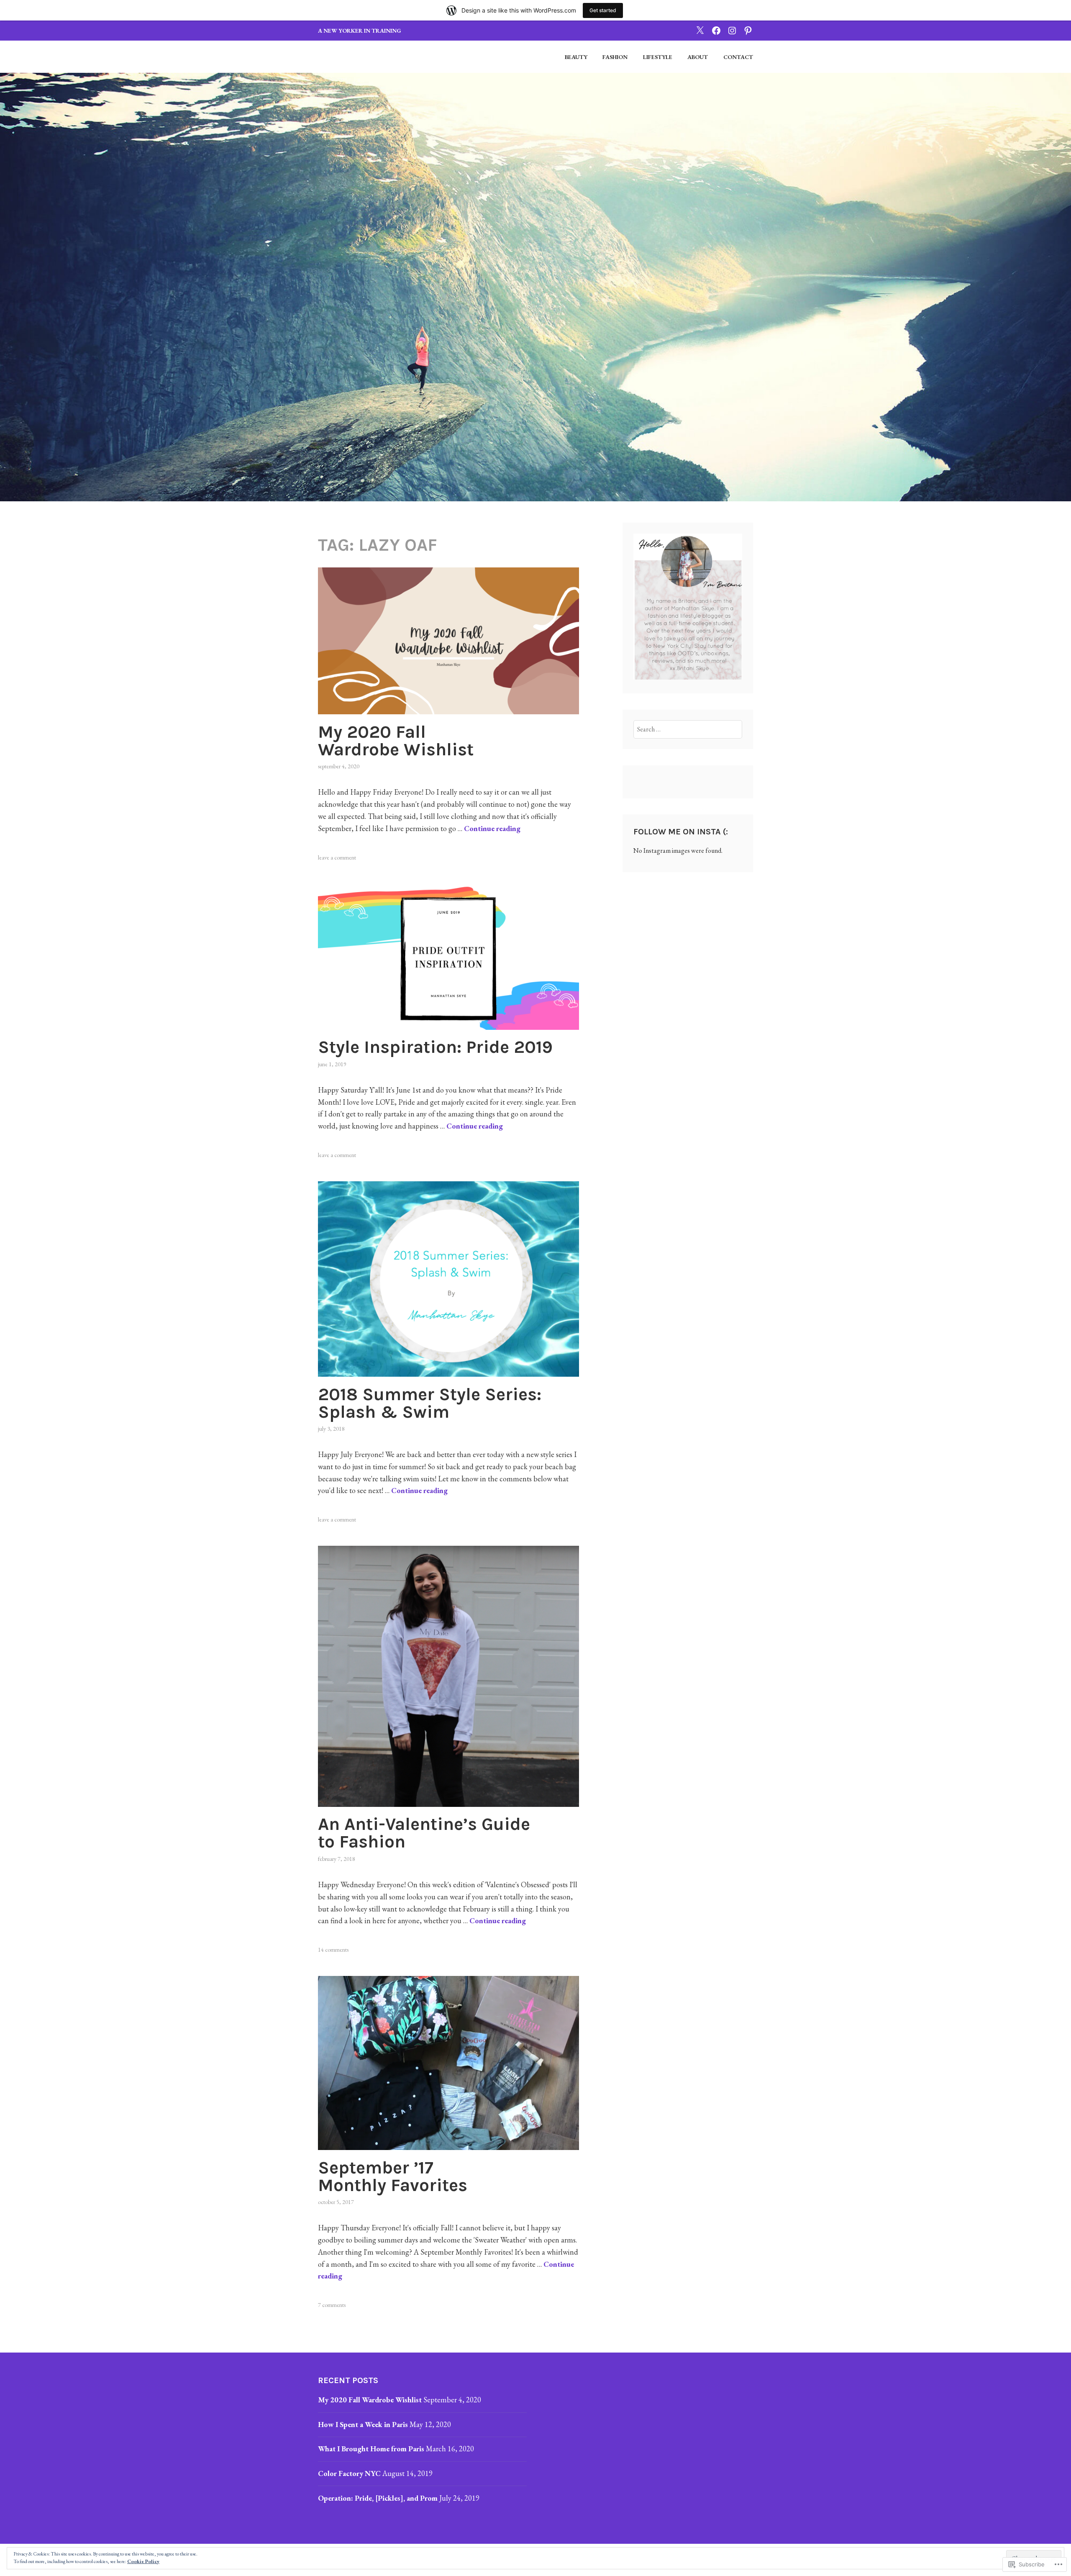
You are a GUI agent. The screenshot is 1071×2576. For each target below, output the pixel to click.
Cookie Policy (143, 2561)
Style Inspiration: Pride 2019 (435, 1047)
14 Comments (333, 1950)
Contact (738, 57)
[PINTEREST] (748, 30)
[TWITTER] (700, 30)
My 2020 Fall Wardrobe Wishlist (396, 741)
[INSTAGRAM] (732, 30)
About (698, 57)
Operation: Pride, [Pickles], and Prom (378, 2498)
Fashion (615, 57)
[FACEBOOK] (716, 30)
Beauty (576, 57)
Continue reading (492, 828)
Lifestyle (658, 57)
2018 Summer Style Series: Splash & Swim (430, 1403)
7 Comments (332, 2305)
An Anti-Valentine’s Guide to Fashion (424, 1833)
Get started (603, 10)
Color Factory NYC (349, 2473)
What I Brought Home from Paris (371, 2449)
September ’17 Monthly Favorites (393, 2176)
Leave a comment (337, 857)
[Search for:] (688, 729)
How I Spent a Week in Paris (363, 2424)
